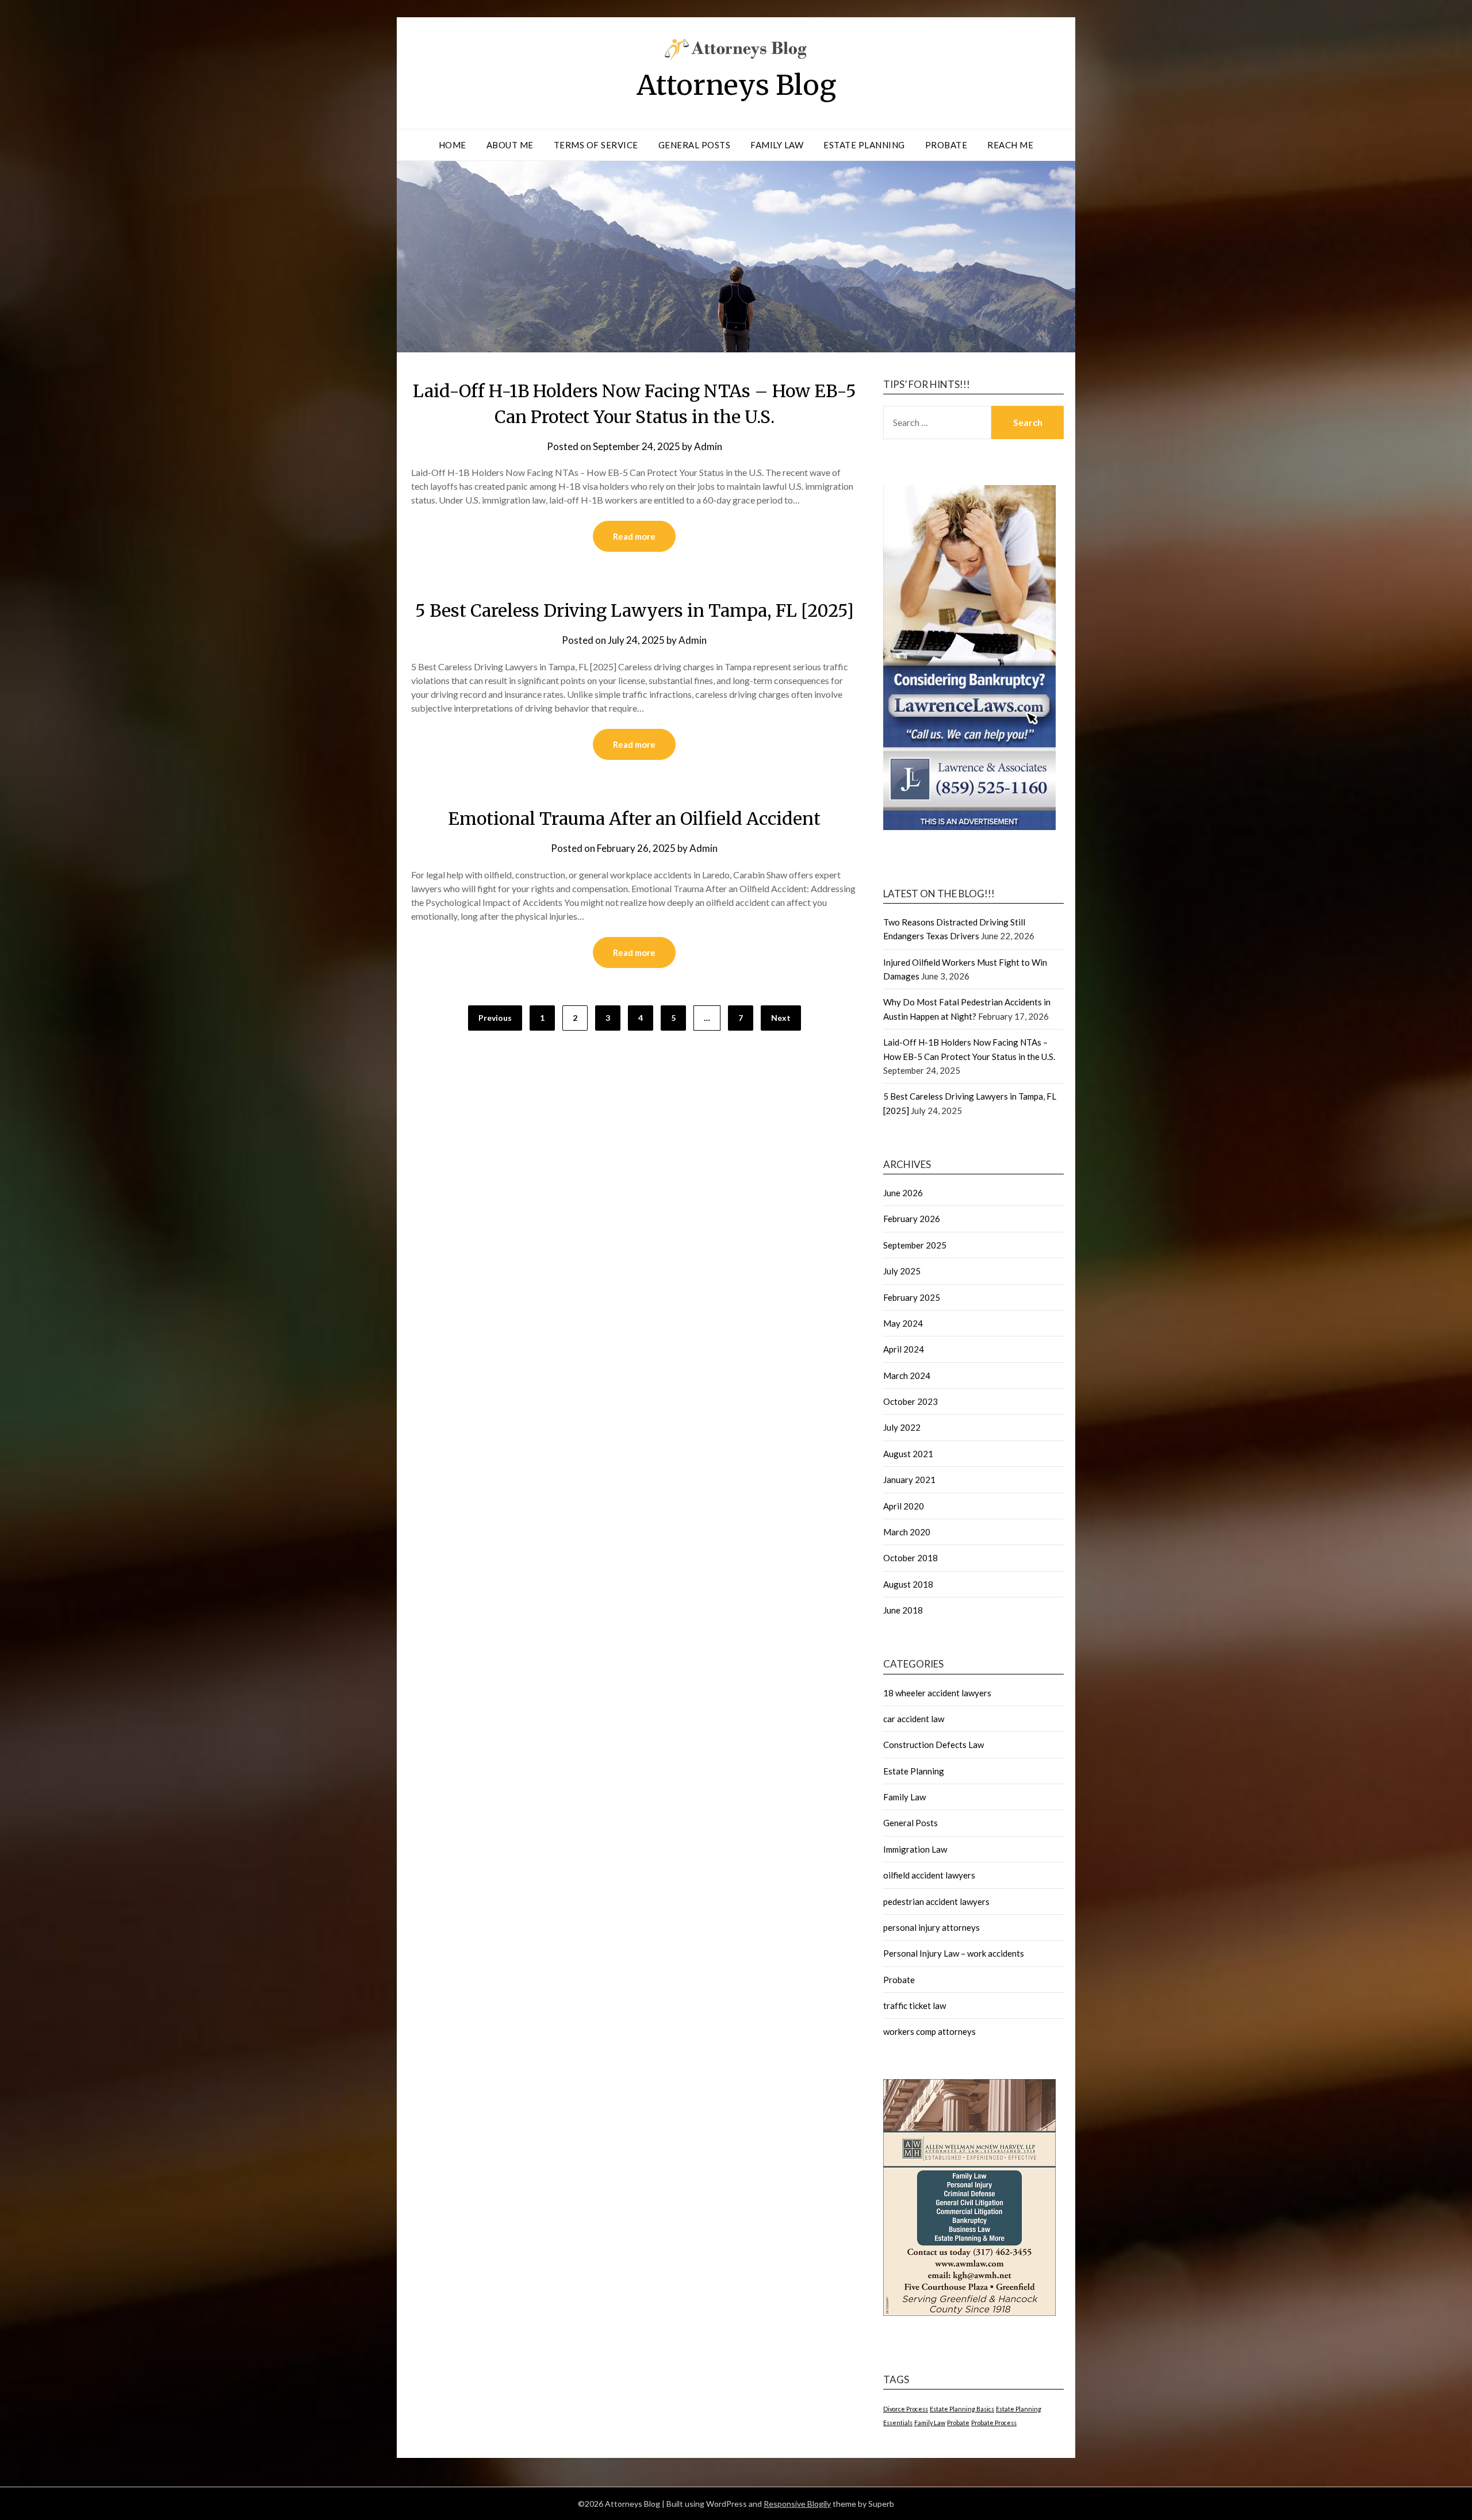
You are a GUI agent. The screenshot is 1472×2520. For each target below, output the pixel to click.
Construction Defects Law (934, 1745)
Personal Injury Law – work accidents (954, 1953)
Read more (634, 536)
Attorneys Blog (736, 85)
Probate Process (994, 2423)
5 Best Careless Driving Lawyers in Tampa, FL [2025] (635, 610)
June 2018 (903, 1610)
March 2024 (907, 1376)
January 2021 (909, 1480)
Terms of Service (596, 145)
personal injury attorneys (931, 1927)
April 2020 (904, 1506)
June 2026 (903, 1193)
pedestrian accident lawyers (936, 1901)
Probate (946, 145)
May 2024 (903, 1323)
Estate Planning (864, 145)
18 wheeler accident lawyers (937, 1693)
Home (453, 145)
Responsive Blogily (797, 2504)
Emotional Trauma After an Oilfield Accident (634, 819)
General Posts (695, 145)
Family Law (777, 145)
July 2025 (902, 1271)
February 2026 (912, 1219)
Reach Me (1010, 145)
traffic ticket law (915, 2006)
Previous (495, 1018)
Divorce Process (906, 2409)
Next (781, 1018)
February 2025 (912, 1297)
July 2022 (902, 1427)
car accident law (914, 1719)
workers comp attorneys (929, 2031)
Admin (708, 446)
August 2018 (908, 1584)
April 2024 (904, 1349)
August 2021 (908, 1454)
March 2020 (907, 1532)
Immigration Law (915, 1849)
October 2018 (911, 1558)
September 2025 (915, 1245)
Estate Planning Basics (962, 2409)
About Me (510, 145)
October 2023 (911, 1401)
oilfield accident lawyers (929, 1875)
